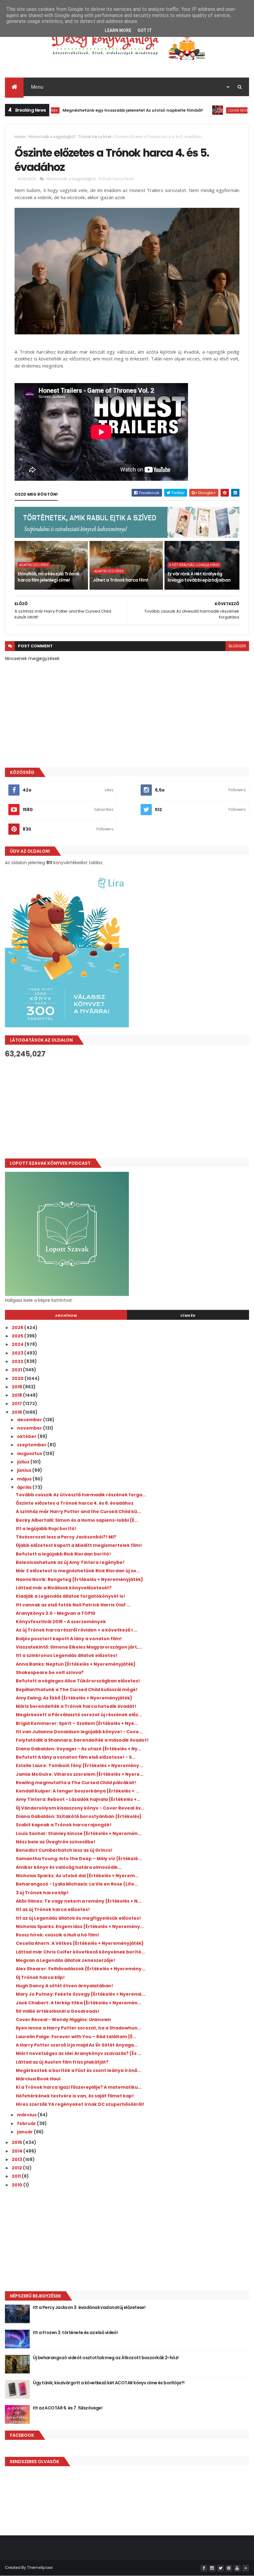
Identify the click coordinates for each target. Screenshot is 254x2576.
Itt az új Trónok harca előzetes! (53, 1909)
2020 (18, 1378)
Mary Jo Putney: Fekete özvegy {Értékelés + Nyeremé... (81, 1994)
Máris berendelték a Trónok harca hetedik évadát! (76, 1706)
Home (20, 137)
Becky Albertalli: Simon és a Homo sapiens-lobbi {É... (77, 1520)
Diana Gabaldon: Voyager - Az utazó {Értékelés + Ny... (79, 1749)
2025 (18, 1336)
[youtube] (237, 2568)
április (25, 1487)
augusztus (30, 1453)
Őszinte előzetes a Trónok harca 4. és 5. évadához (75, 1503)
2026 (18, 1328)
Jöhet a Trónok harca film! (120, 580)
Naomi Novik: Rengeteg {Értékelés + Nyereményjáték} (79, 1579)
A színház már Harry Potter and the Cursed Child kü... (78, 1511)
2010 (18, 2185)
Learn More (118, 30)
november (30, 1428)
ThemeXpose (40, 2567)
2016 (17, 1412)
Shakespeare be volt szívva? (50, 1672)
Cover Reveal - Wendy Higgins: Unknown (63, 2020)
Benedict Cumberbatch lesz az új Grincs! (64, 1850)
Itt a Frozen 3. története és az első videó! (75, 2333)
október (27, 1436)
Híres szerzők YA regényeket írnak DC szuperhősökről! (80, 2104)
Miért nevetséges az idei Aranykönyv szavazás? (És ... (79, 2053)
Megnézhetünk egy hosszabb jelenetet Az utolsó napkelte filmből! (93, 110)
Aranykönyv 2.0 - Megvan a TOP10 (56, 1613)
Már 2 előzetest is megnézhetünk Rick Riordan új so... (78, 1571)
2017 (17, 1404)
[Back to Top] (246, 2568)
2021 (17, 1370)
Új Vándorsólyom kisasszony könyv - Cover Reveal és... (80, 1808)
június (25, 1470)
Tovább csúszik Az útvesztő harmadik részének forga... (81, 1495)
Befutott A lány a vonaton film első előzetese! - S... (76, 1757)
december (30, 1420)
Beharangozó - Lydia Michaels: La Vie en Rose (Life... (77, 1884)
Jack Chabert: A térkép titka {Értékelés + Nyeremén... (79, 2003)
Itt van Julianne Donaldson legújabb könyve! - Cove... (79, 1732)
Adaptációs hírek (34, 565)
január (25, 2132)
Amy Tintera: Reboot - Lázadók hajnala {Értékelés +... (78, 1799)
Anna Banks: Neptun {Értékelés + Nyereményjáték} (76, 1664)
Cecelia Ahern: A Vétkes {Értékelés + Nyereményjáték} (80, 1943)
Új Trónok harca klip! (40, 1977)
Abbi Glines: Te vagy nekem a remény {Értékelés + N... (79, 1901)
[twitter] (221, 2568)
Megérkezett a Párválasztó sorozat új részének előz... (79, 1715)
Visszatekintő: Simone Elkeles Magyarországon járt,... (79, 1647)
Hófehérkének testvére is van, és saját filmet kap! (75, 2096)
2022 (18, 1361)
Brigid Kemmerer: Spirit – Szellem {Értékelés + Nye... (77, 1723)
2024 (18, 1344)
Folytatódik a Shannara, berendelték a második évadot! (82, 1740)
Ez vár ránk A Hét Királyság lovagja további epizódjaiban (199, 577)
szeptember (32, 1445)
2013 (17, 2159)
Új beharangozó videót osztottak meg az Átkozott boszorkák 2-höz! (106, 2358)
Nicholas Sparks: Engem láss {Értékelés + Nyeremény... (80, 1926)
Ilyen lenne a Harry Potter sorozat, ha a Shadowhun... (79, 2028)
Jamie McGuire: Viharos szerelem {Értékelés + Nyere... (80, 1774)
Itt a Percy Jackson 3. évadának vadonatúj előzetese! (89, 2307)
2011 (17, 2176)
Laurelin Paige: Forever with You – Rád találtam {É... (76, 2037)
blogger (237, 646)
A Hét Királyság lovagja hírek (194, 565)
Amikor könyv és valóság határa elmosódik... (69, 1867)
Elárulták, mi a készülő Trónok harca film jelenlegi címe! (48, 577)
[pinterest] (229, 2568)
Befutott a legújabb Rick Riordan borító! (63, 1554)
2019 (17, 1387)
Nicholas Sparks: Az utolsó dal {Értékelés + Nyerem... (77, 1876)
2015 (17, 2142)
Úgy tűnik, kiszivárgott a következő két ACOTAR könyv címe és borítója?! (109, 2383)
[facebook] (204, 2568)
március (27, 2115)
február (27, 2123)
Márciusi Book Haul (38, 2079)
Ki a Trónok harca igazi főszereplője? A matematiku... (79, 2087)
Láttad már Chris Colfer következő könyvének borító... (80, 1952)
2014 (18, 2151)
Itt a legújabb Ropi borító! (46, 1529)
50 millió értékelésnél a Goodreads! (58, 2011)
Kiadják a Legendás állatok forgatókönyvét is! (70, 1596)
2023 (18, 1353)
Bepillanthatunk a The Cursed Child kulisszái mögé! (77, 1690)
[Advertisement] (127, 1108)
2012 (17, 2168)
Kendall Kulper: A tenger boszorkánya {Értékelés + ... (77, 1791)
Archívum (66, 1315)
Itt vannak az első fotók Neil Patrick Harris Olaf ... (73, 1605)
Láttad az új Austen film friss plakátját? (62, 2062)
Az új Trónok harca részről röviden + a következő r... (77, 1630)
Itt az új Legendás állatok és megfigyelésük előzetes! (78, 1918)
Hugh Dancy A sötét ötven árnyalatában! (64, 1986)
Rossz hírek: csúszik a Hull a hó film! (57, 1935)
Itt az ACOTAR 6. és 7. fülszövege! (68, 2408)
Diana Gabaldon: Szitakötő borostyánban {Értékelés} (79, 1816)
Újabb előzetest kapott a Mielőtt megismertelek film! (79, 1545)
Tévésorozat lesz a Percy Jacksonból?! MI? (66, 1537)
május (25, 1479)
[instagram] (212, 2568)
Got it (145, 30)
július (24, 1462)
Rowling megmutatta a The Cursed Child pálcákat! (76, 1783)
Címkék (188, 1315)
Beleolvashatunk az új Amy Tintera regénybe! (70, 1562)
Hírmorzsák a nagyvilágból (52, 137)
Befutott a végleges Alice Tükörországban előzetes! (78, 1681)
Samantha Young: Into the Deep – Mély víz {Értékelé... (79, 1859)
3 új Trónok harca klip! (42, 1893)
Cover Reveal (201, 110)
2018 (17, 1395)
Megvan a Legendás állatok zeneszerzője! (66, 1960)
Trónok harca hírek (95, 137)
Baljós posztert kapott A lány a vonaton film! (69, 1639)
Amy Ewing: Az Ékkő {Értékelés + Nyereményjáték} (74, 1698)
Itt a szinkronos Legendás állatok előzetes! (67, 1655)
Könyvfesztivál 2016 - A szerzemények (61, 1622)
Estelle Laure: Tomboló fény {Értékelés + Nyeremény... (79, 1766)
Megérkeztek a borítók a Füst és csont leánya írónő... (78, 2070)
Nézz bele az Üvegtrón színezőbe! (56, 1842)
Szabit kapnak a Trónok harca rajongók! (64, 1825)
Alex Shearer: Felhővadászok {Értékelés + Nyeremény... (81, 1969)
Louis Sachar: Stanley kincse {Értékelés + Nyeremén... (79, 1833)
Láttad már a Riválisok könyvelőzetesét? (64, 1588)
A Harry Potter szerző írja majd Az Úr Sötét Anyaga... (77, 2045)
